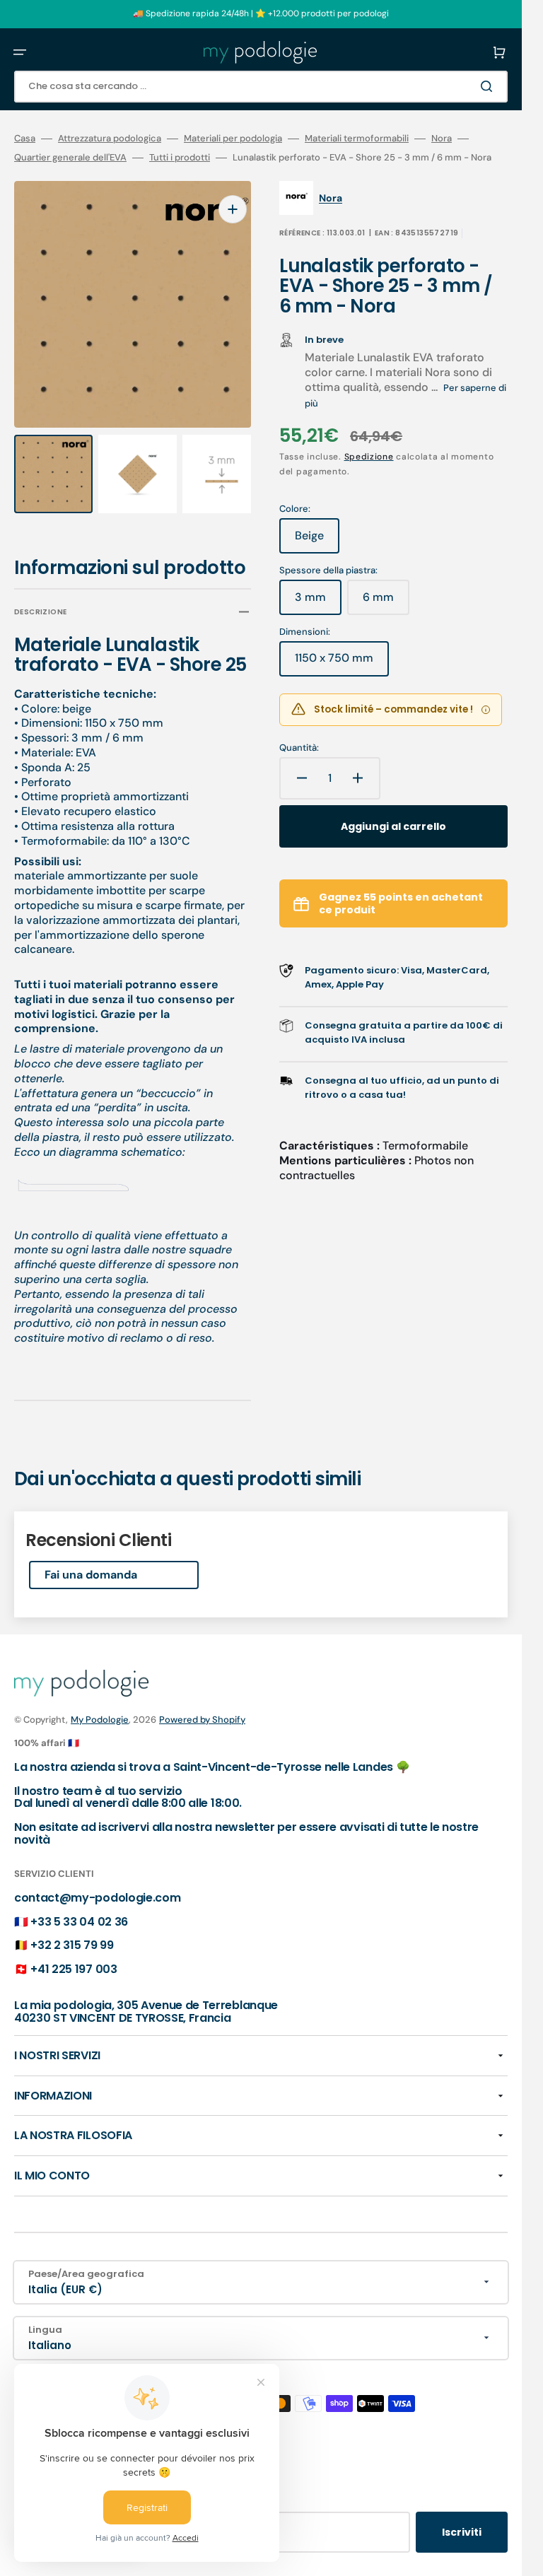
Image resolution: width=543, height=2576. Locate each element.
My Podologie (100, 1706)
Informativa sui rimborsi (72, 2568)
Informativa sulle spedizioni (443, 2568)
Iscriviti (462, 2519)
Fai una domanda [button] (91, 1561)
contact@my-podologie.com (97, 1884)
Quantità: (299, 748)
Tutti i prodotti (180, 158)
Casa (25, 139)
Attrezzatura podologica (110, 139)
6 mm (386, 602)
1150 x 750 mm (342, 663)
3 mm (318, 602)
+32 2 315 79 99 (72, 1932)
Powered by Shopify (202, 1706)
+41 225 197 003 (74, 1956)
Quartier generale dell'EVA (70, 158)
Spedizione (369, 457)
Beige (317, 541)
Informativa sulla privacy (182, 2568)
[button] (20, 52)
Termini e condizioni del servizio (309, 2568)
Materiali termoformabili (357, 139)
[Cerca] (489, 86)
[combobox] (261, 87)
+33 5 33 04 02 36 (79, 1908)
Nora (442, 139)
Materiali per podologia (233, 139)
